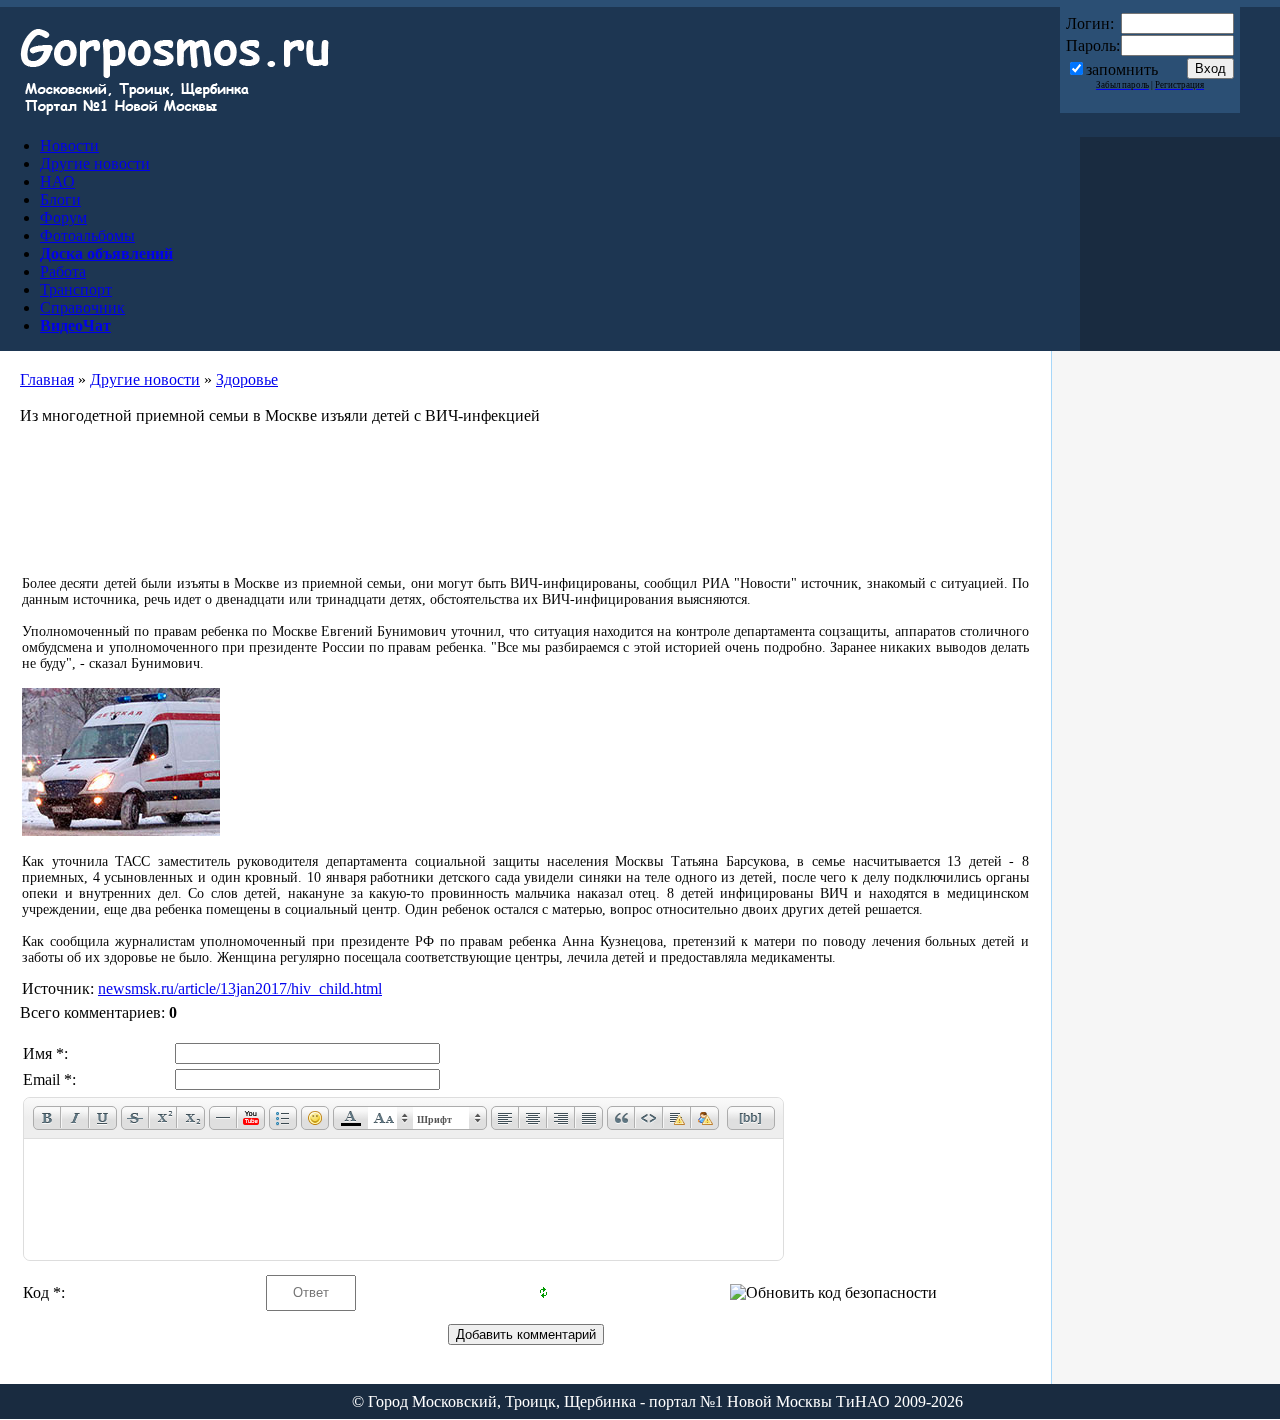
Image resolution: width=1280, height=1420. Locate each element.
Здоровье (247, 379)
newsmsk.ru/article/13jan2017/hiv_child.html (240, 988)
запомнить (1122, 69)
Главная (47, 379)
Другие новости (145, 379)
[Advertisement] (526, 493)
